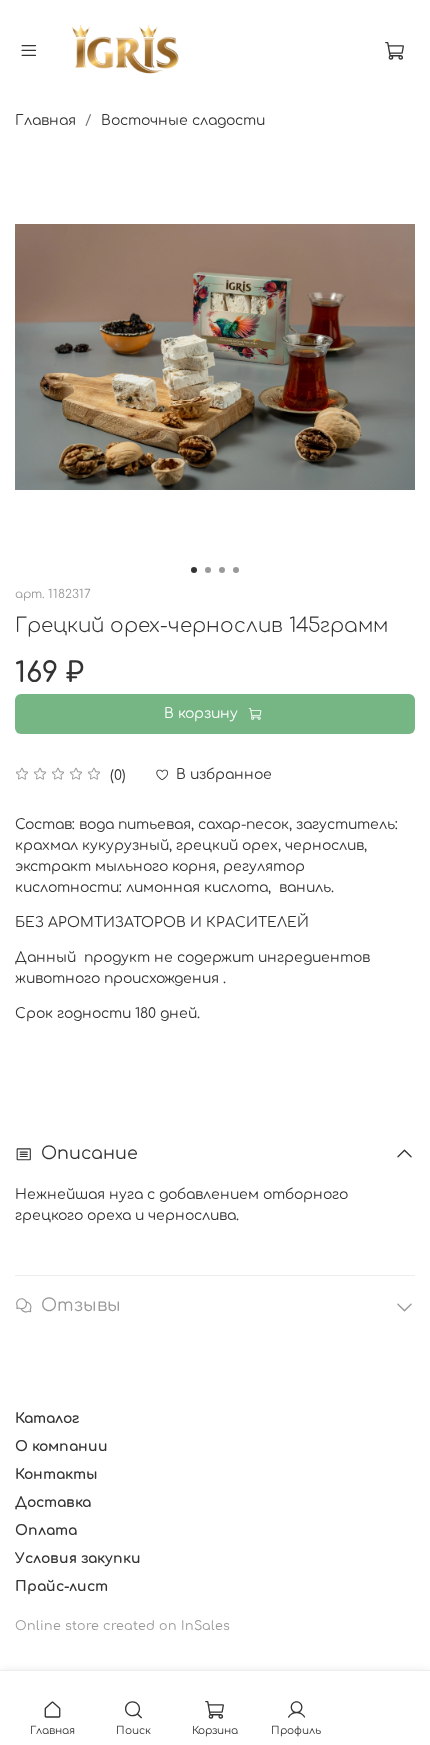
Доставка (53, 1502)
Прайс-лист (61, 1586)
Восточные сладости (183, 120)
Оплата (46, 1530)
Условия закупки (78, 1558)
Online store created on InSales (122, 1626)
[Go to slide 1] (194, 570)
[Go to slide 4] (236, 570)
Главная (45, 120)
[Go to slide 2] (208, 570)
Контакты (56, 1474)
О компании (61, 1446)
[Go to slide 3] (222, 570)
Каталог (47, 1418)
